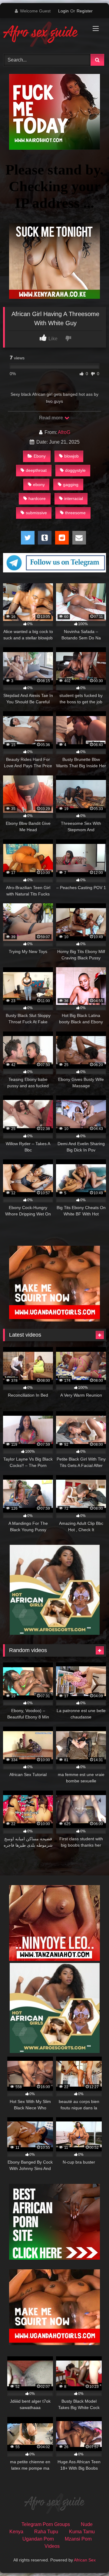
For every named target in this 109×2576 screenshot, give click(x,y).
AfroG (64, 432)
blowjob (71, 456)
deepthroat (36, 470)
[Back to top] (90, 2558)
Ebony (40, 456)
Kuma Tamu (82, 2532)
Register (85, 11)
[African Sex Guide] (45, 35)
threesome (75, 513)
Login (63, 11)
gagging (71, 485)
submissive (36, 513)
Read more (51, 418)
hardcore (37, 498)
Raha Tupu (46, 2532)
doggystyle (75, 470)
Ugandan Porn (38, 2539)
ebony (39, 485)
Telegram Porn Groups (46, 2524)
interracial (74, 498)
